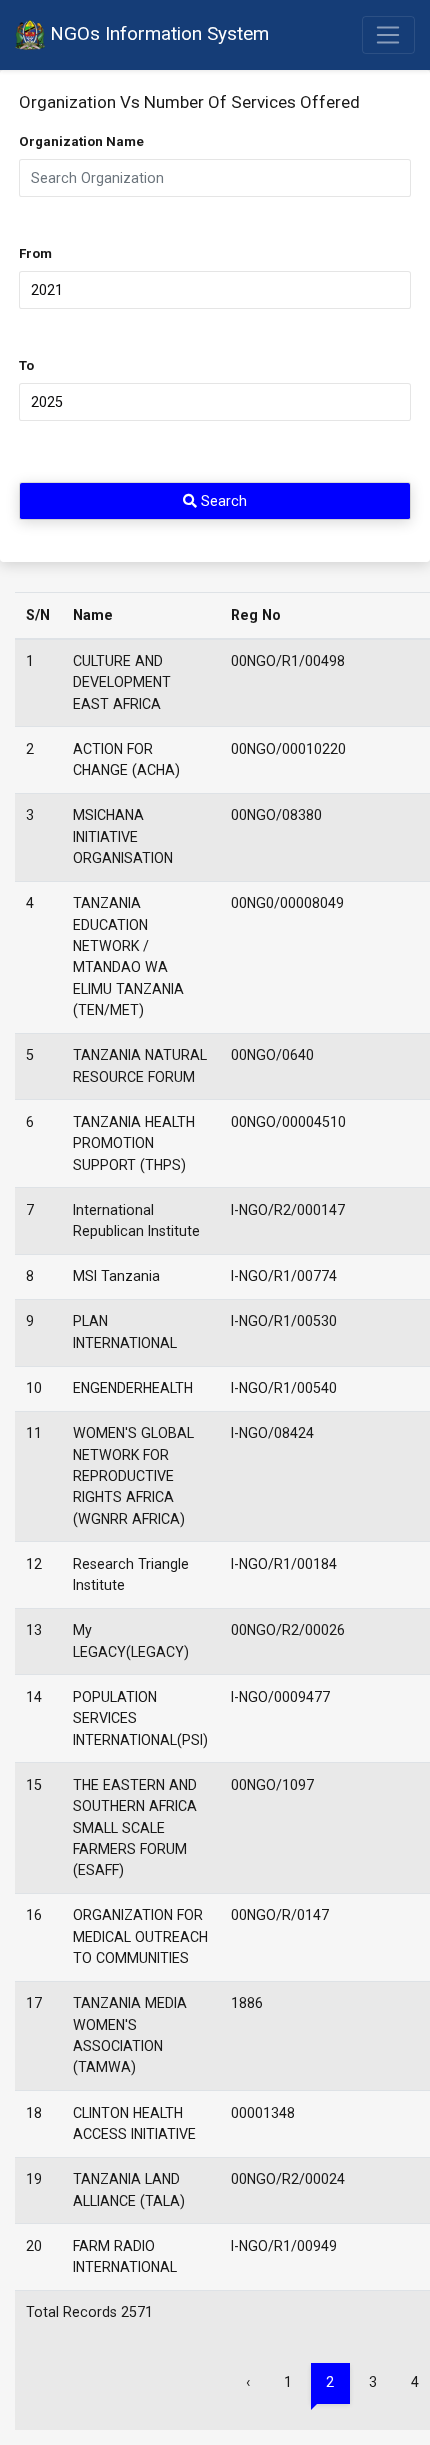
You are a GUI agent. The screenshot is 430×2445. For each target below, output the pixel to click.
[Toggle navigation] (388, 35)
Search (222, 501)
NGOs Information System (157, 33)
